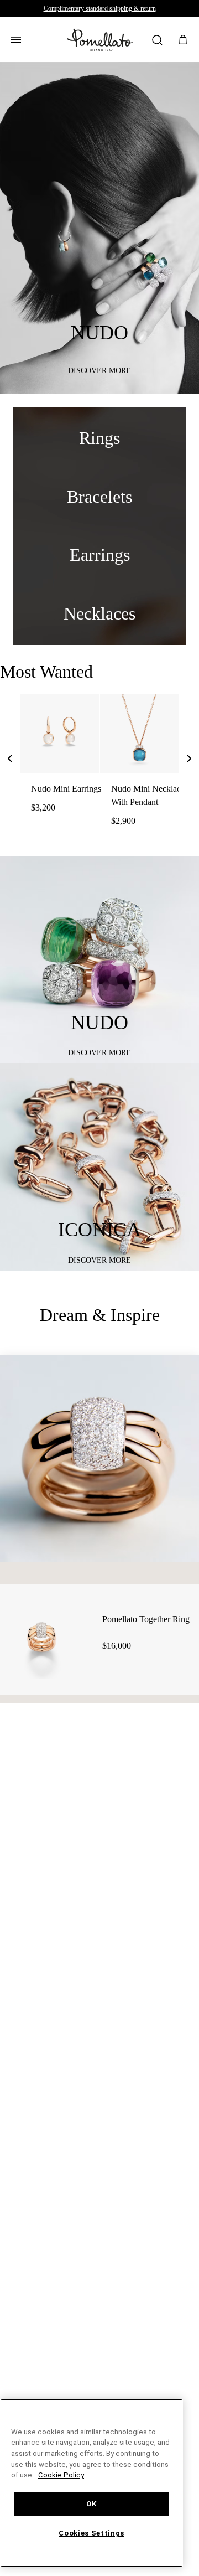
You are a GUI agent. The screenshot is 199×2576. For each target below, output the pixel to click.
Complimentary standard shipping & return (100, 8)
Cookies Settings (92, 2533)
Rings (100, 438)
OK (91, 2504)
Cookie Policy (100, 2475)
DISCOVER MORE (100, 371)
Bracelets (100, 497)
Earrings (100, 555)
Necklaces (100, 614)
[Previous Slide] (10, 761)
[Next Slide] (189, 761)
